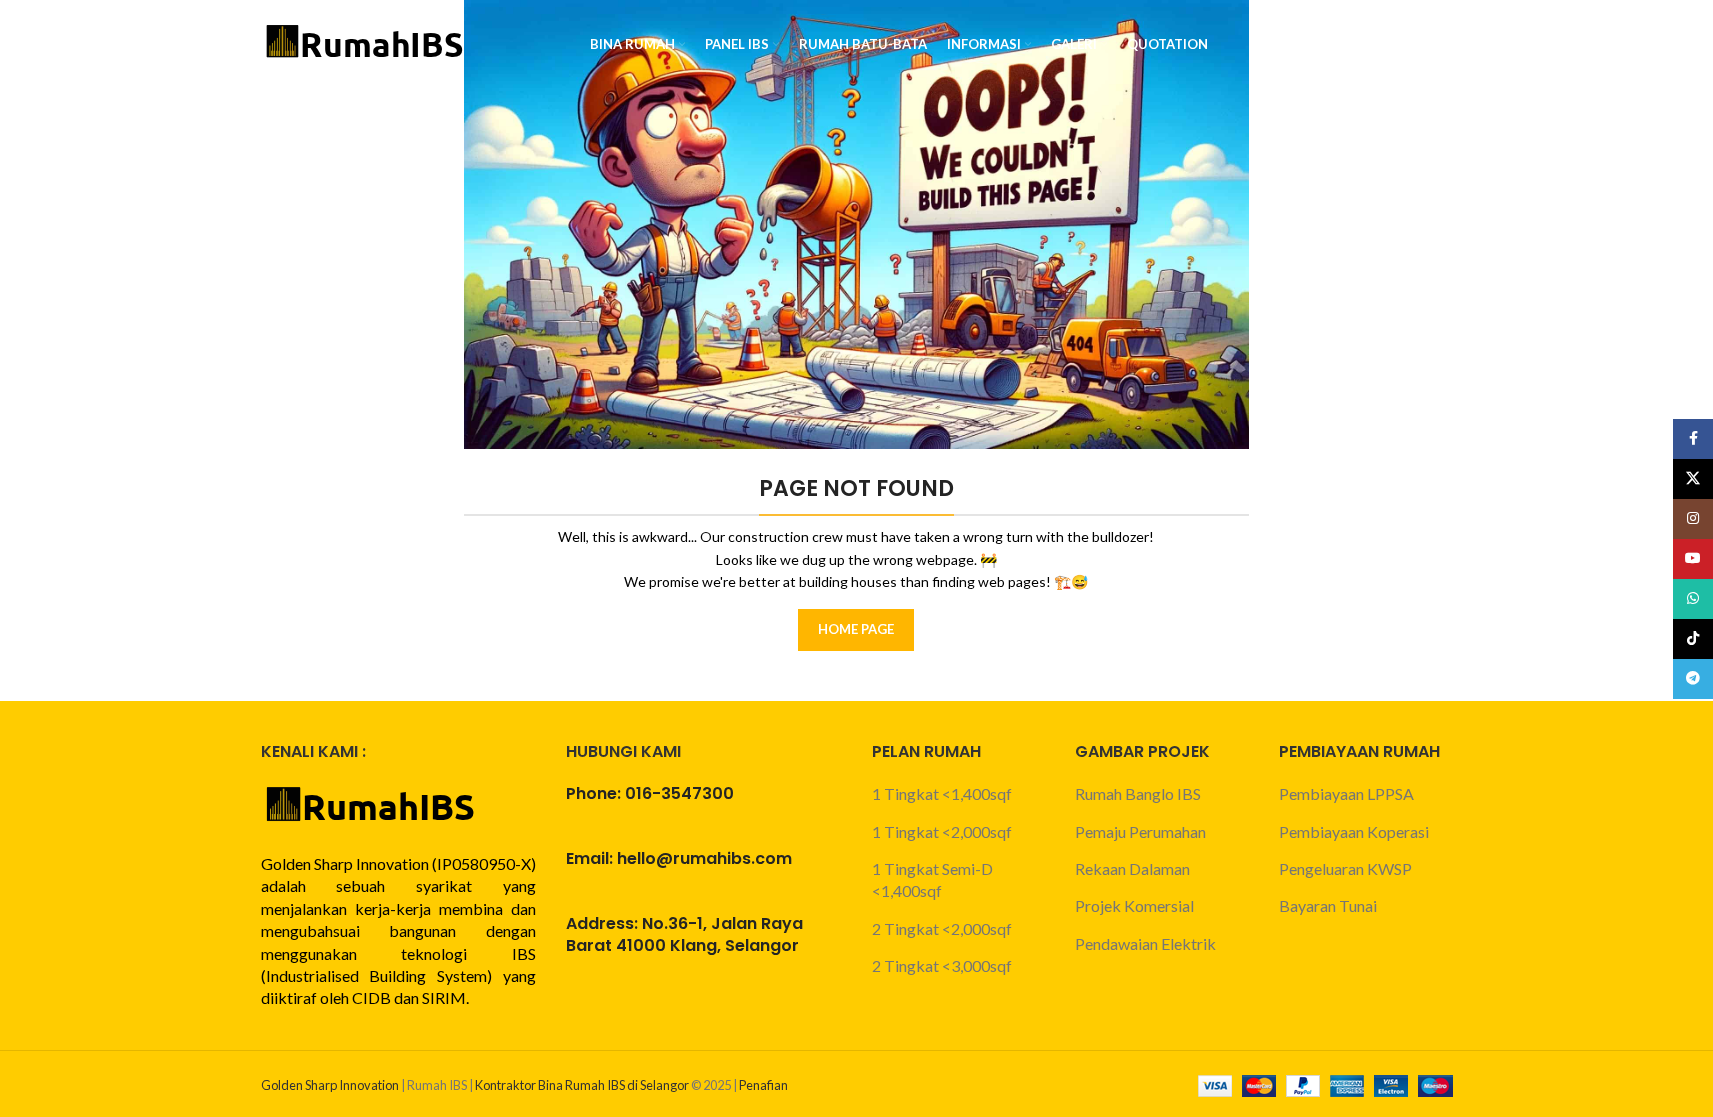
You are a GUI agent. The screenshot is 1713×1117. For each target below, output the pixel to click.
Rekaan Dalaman (1132, 868)
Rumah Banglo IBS (1138, 793)
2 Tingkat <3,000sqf (942, 965)
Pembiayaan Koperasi (1354, 831)
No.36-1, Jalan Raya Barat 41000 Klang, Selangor (684, 934)
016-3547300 (679, 793)
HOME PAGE (856, 629)
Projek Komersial (1134, 905)
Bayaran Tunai (1328, 905)
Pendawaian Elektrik (1145, 943)
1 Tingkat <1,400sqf (942, 793)
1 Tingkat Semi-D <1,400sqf (932, 879)
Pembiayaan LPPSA (1346, 793)
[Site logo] (366, 42)
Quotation (1390, 44)
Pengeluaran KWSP (1345, 868)
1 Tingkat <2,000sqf (942, 831)
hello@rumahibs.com (704, 858)
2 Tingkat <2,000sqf (942, 928)
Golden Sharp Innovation (330, 1085)
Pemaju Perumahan (1140, 831)
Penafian (763, 1085)
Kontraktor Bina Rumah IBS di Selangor (582, 1085)
